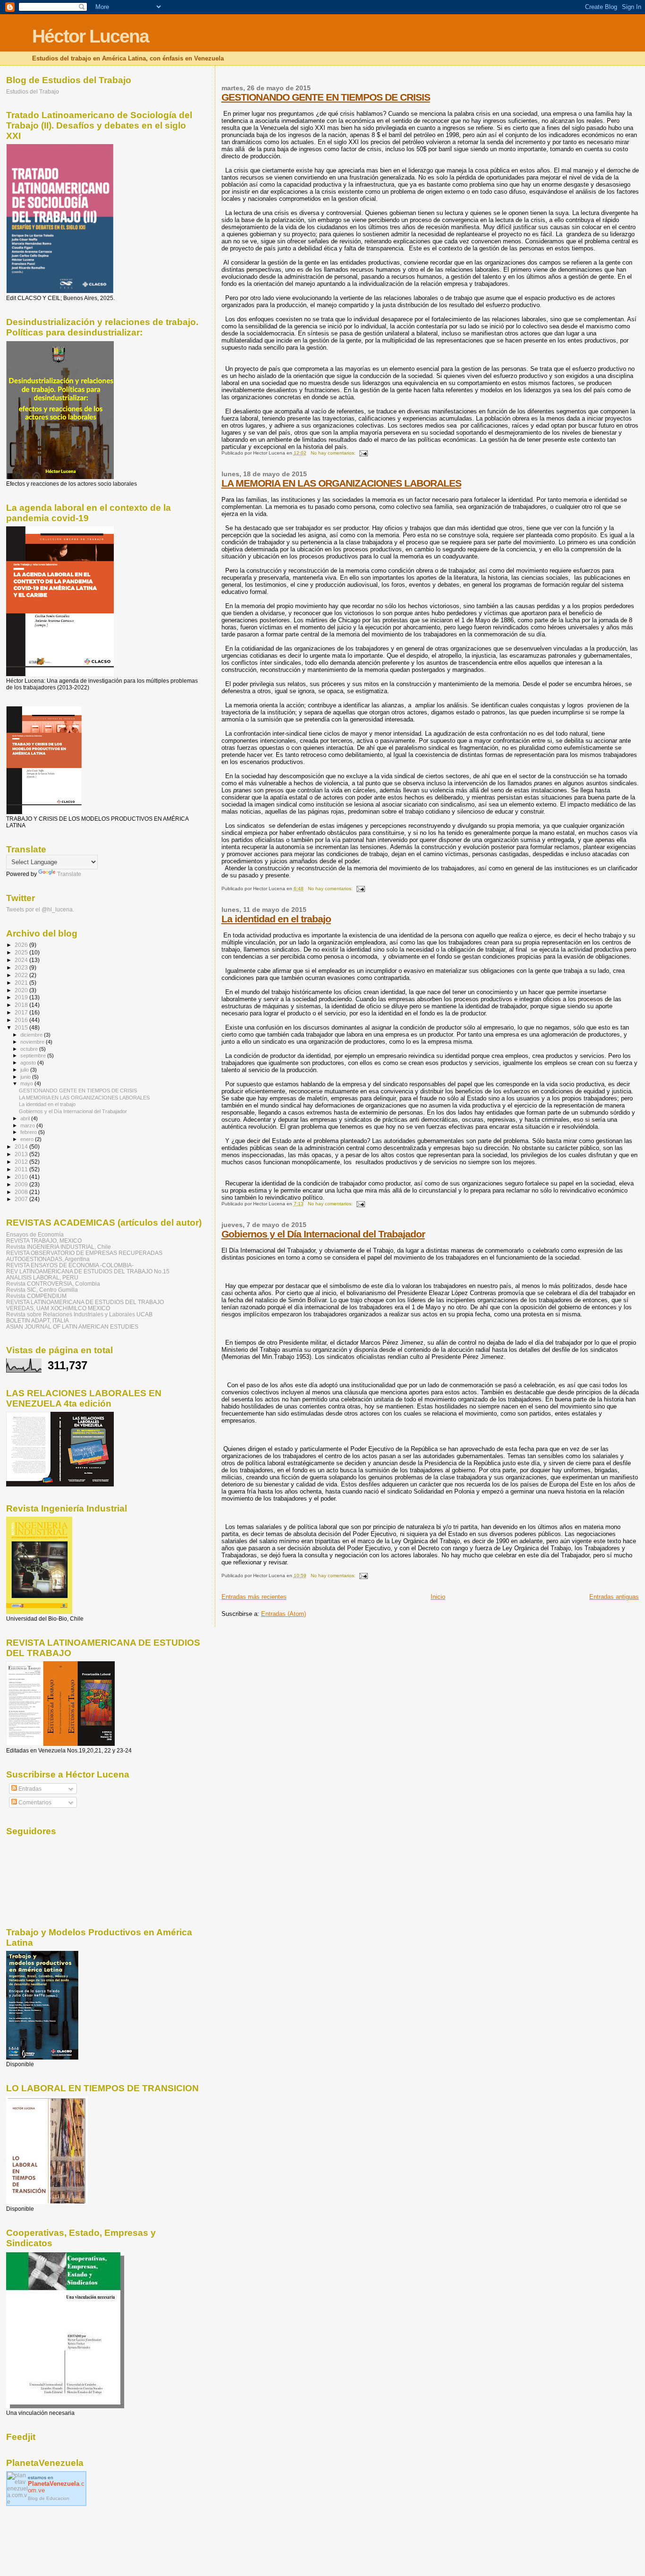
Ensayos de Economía (35, 1234)
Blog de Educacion (49, 2498)
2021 (22, 983)
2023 (22, 967)
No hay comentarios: (334, 453)
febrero (29, 1132)
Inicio (438, 1597)
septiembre (34, 1056)
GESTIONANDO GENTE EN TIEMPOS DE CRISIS (326, 97)
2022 (22, 975)
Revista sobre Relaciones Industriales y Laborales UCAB (79, 1314)
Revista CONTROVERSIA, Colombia (53, 1284)
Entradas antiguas (614, 1597)
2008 (22, 1192)
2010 (22, 1177)
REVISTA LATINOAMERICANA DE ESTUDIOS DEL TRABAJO (85, 1302)
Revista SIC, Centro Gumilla (42, 1290)
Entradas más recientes (254, 1597)
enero (28, 1139)
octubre (30, 1049)
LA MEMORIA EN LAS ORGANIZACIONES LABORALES (341, 483)
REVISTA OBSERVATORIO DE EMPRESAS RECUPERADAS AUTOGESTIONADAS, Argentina (84, 1256)
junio (26, 1077)
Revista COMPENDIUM (36, 1296)
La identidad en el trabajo (276, 919)
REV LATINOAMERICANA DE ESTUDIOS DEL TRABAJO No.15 (88, 1271)
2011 (22, 1169)
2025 (22, 952)
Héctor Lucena (90, 36)
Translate (69, 874)
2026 (22, 945)
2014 (22, 1146)
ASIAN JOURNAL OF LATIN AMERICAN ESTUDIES (72, 1327)
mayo (27, 1083)
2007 (22, 1199)
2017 (22, 1012)
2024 (22, 960)
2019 (22, 997)
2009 (22, 1184)
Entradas (29, 1789)
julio (25, 1070)
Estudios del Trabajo (33, 91)
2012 (22, 1162)
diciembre (32, 1035)
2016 (22, 1020)
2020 (22, 990)
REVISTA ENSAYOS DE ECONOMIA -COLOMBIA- (70, 1265)
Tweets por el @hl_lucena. (40, 910)
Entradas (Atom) (284, 1614)
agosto (29, 1063)
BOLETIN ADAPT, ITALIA (38, 1320)
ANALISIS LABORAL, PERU (42, 1277)
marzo (28, 1125)
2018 (22, 1005)
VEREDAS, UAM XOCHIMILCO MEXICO (58, 1308)
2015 (22, 1027)
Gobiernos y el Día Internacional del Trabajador (323, 1234)
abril (26, 1118)
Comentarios (34, 1803)
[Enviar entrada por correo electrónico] (363, 453)
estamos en (56, 2484)
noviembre (33, 1042)
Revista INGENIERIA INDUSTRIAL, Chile (59, 1247)
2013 (22, 1154)
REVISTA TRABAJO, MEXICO (44, 1241)
